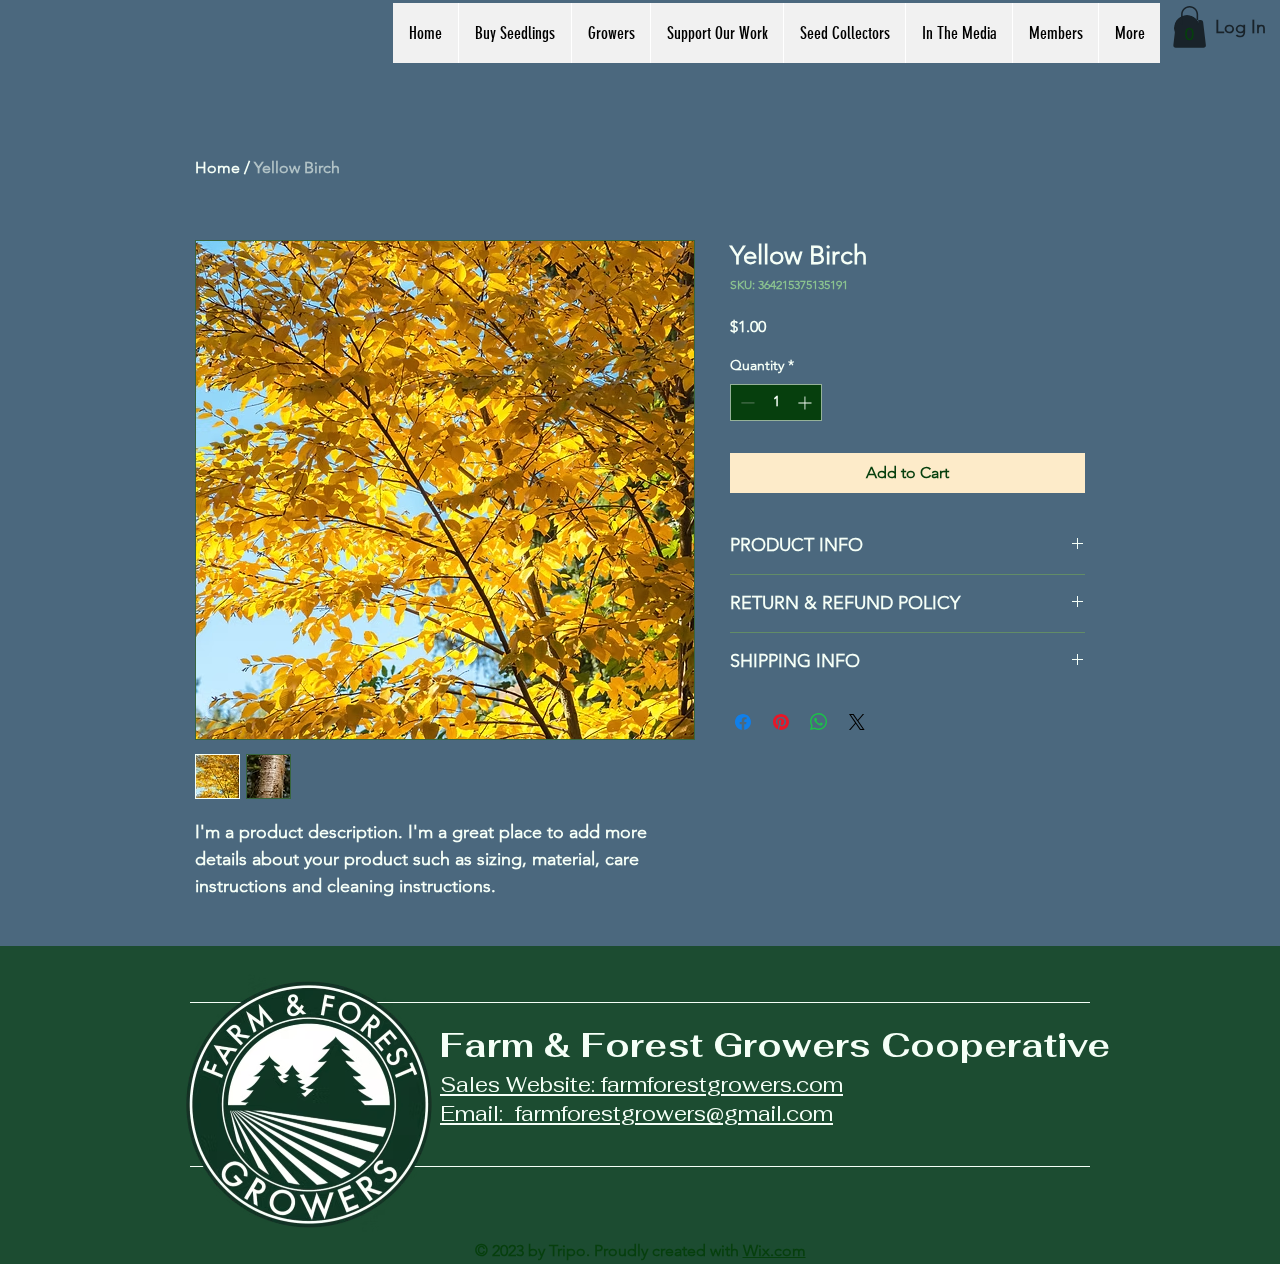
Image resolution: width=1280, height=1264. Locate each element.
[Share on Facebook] (743, 722)
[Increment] (806, 402)
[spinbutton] (776, 402)
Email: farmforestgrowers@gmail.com (636, 1113)
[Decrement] (745, 402)
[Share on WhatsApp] (819, 722)
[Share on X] (857, 722)
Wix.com (774, 1250)
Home (217, 167)
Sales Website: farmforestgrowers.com (641, 1084)
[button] (1189, 27)
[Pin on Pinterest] (781, 722)
